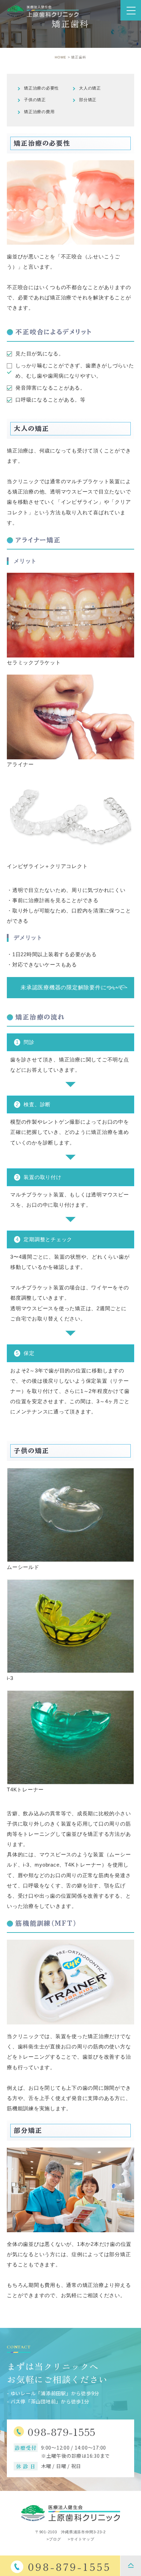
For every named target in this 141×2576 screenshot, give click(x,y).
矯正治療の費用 (39, 112)
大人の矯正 (90, 88)
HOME (61, 57)
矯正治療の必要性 (41, 88)
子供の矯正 (35, 100)
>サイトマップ (81, 2539)
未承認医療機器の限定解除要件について (72, 987)
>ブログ (54, 2539)
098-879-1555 (61, 2431)
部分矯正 (88, 100)
